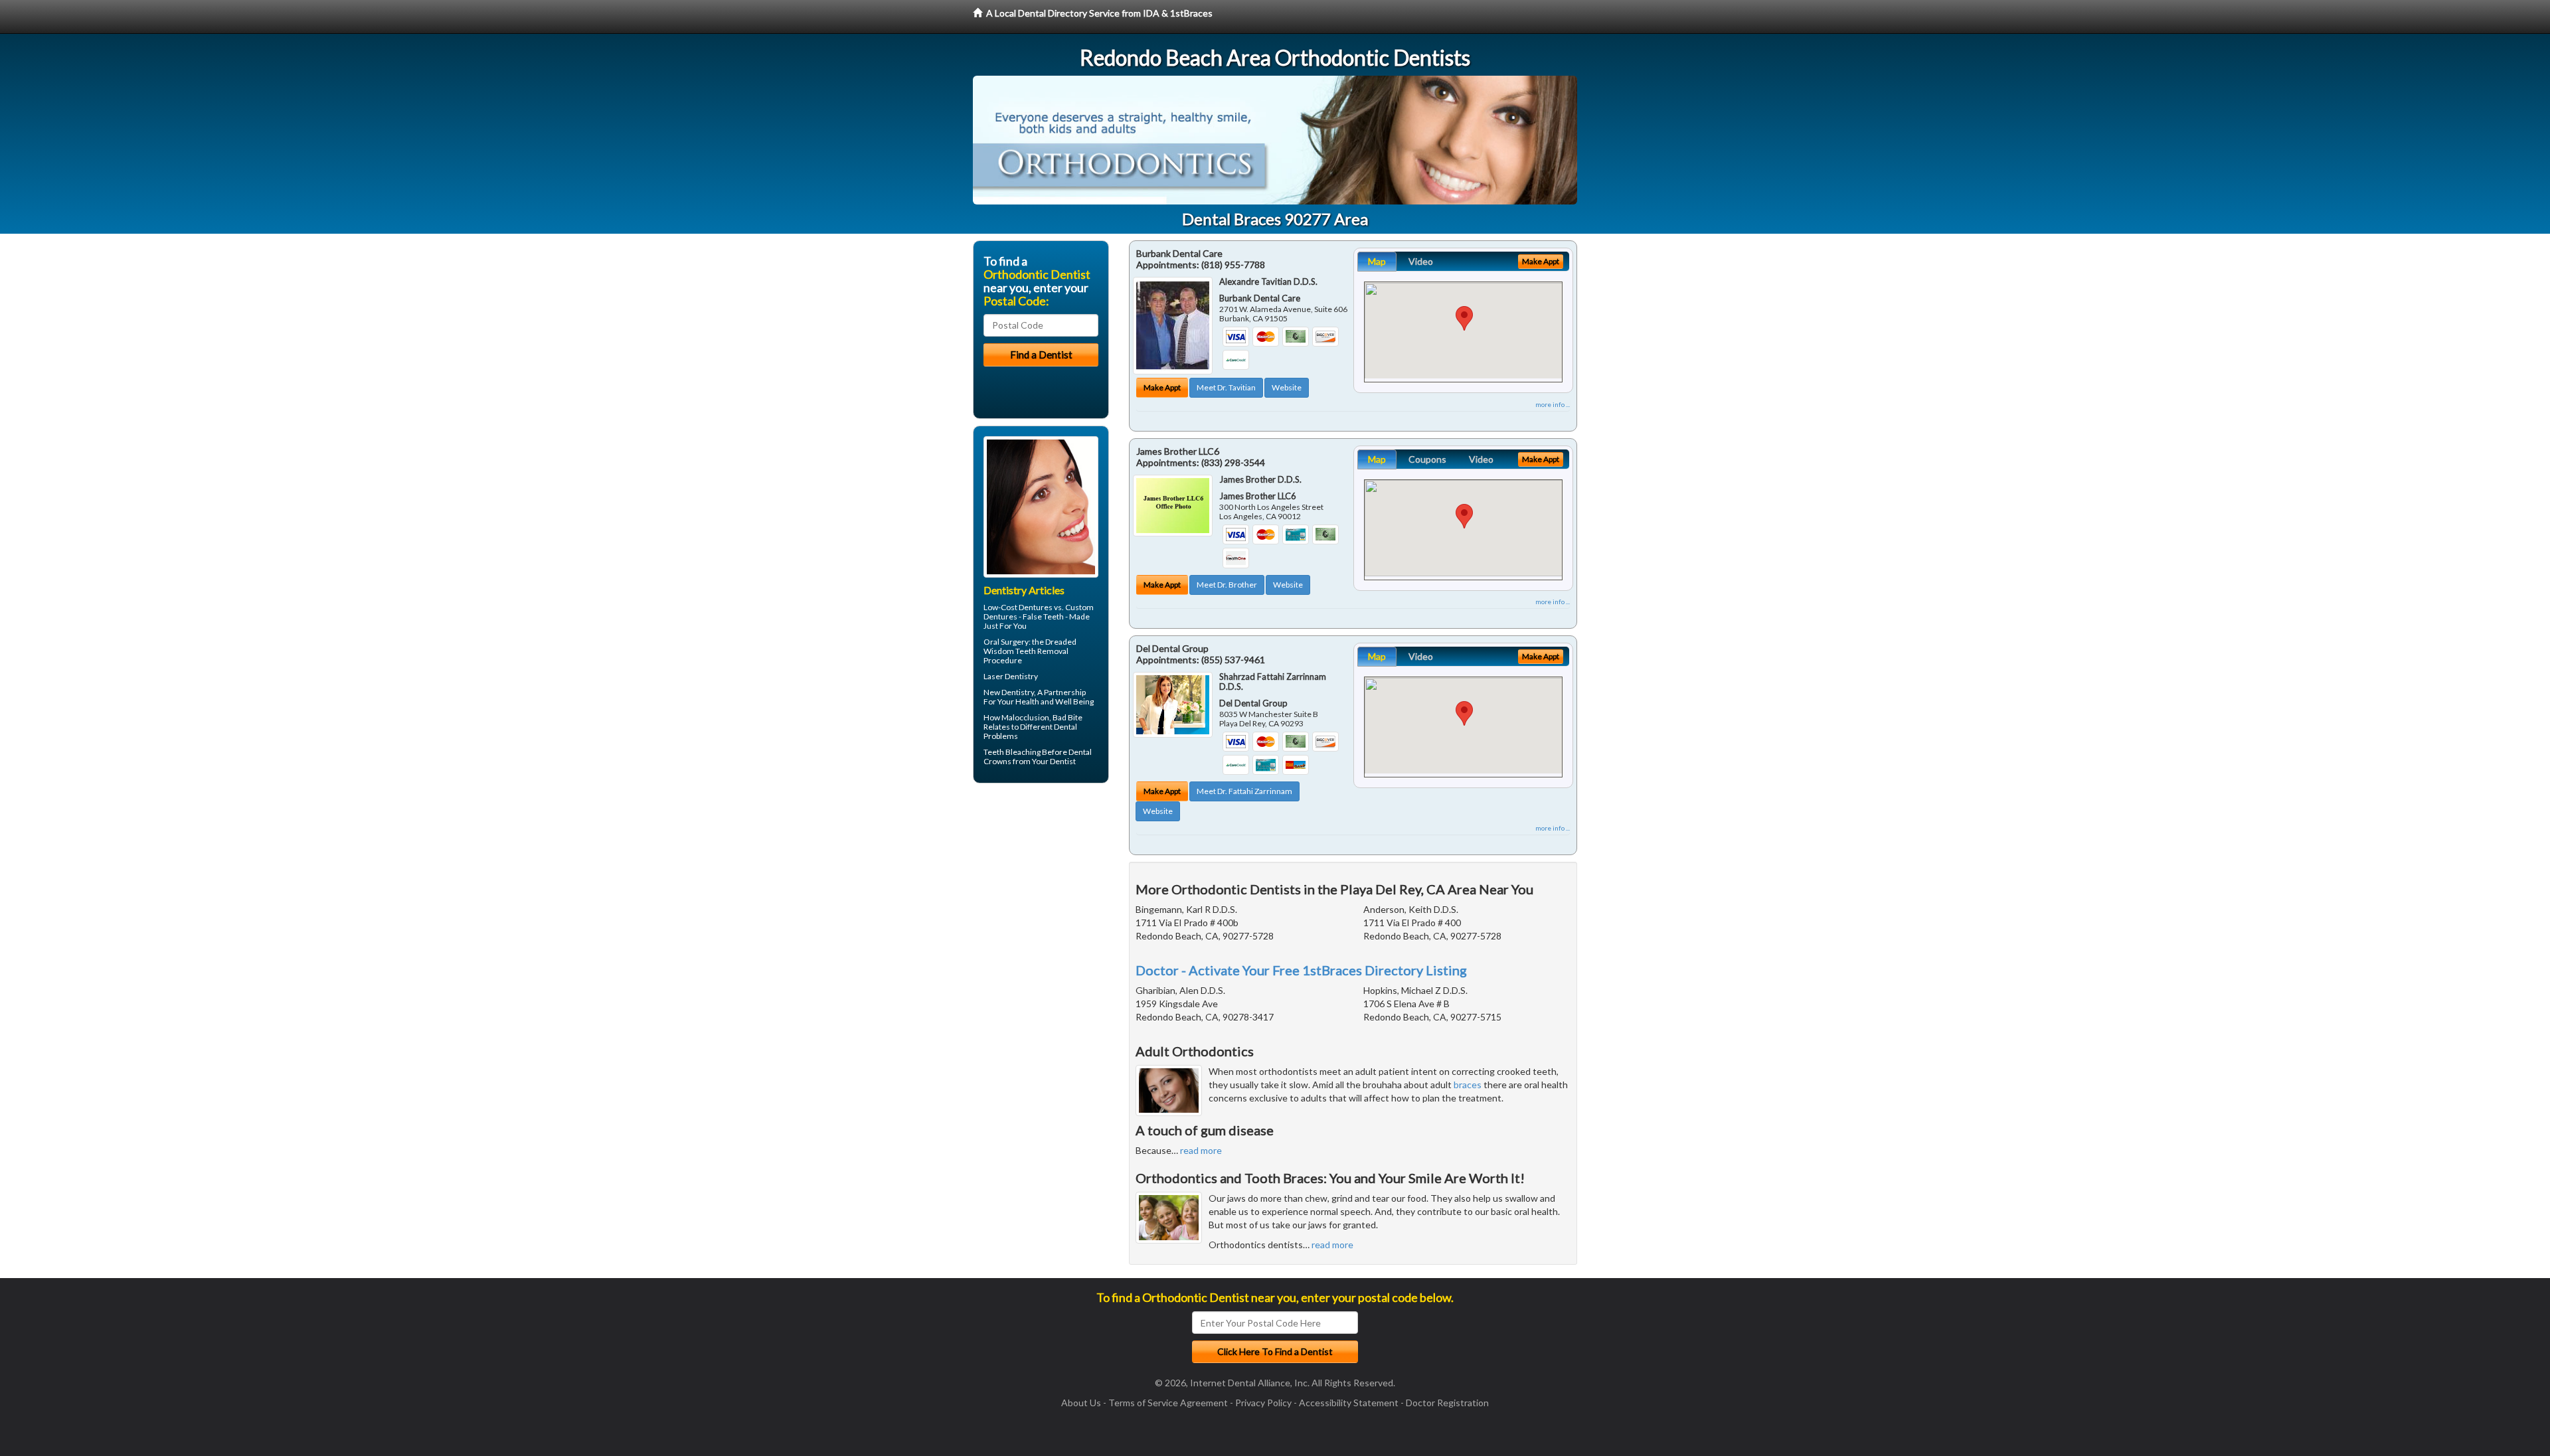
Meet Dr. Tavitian (1226, 387)
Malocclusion (1025, 717)
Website (1287, 387)
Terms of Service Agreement (1168, 1403)
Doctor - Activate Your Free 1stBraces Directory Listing (1301, 970)
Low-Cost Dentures (1018, 607)
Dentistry (1018, 692)
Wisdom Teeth (1010, 651)
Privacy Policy (1263, 1403)
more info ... (1553, 404)
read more (1201, 1150)
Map (1377, 261)
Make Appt (1162, 387)
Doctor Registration (1447, 1403)
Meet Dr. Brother (1227, 585)
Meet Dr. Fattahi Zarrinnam (1244, 791)
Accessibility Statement (1349, 1403)
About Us (1081, 1403)
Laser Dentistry (1011, 676)
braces (1468, 1085)
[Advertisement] (1041, 896)
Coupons (1427, 459)
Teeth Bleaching (1012, 752)
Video (1421, 261)
